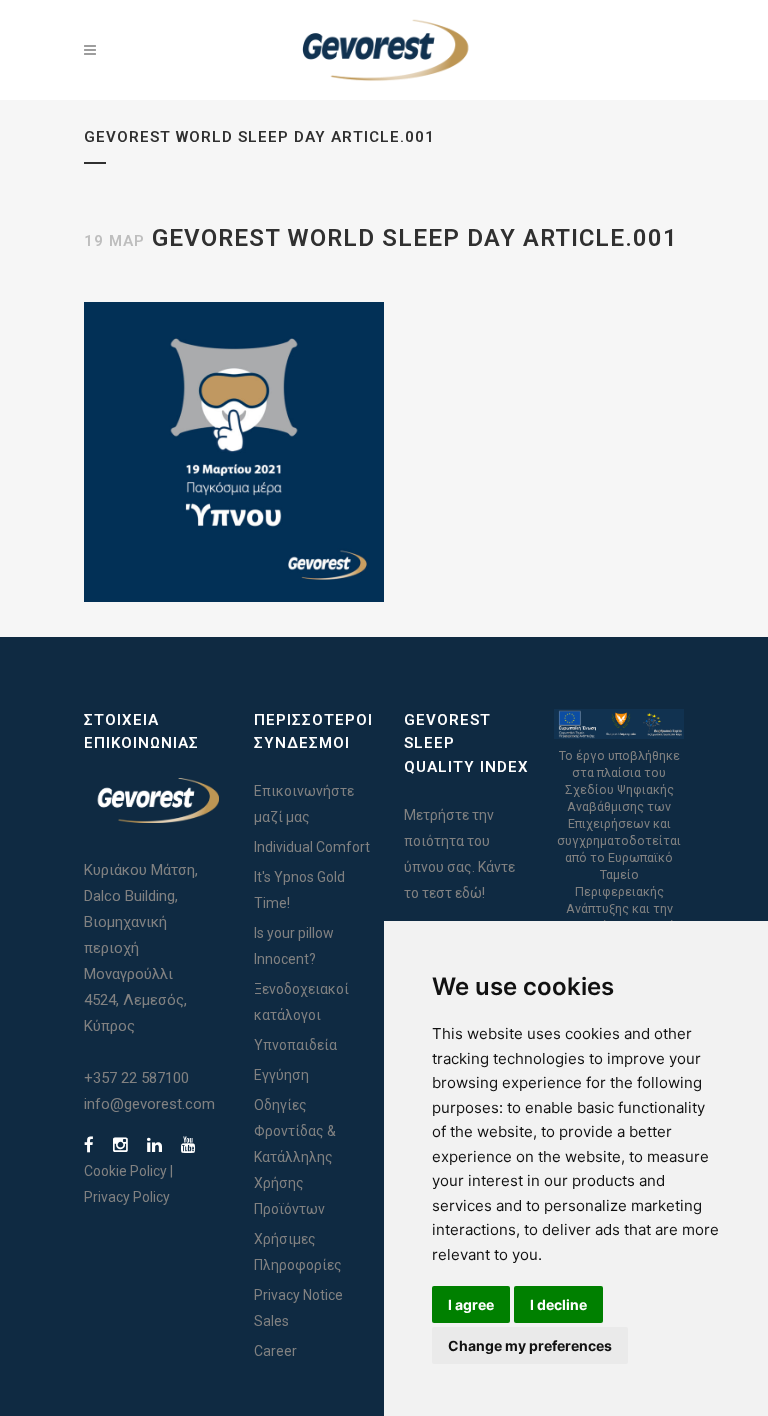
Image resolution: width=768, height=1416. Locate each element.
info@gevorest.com (149, 1104)
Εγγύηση (281, 1075)
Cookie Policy (125, 1171)
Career (275, 1351)
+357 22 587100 (136, 1078)
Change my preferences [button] (530, 1345)
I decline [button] (558, 1304)
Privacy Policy (127, 1197)
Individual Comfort (312, 847)
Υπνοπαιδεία (295, 1045)
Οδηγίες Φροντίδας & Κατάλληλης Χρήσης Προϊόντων (295, 1157)
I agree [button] (471, 1304)
